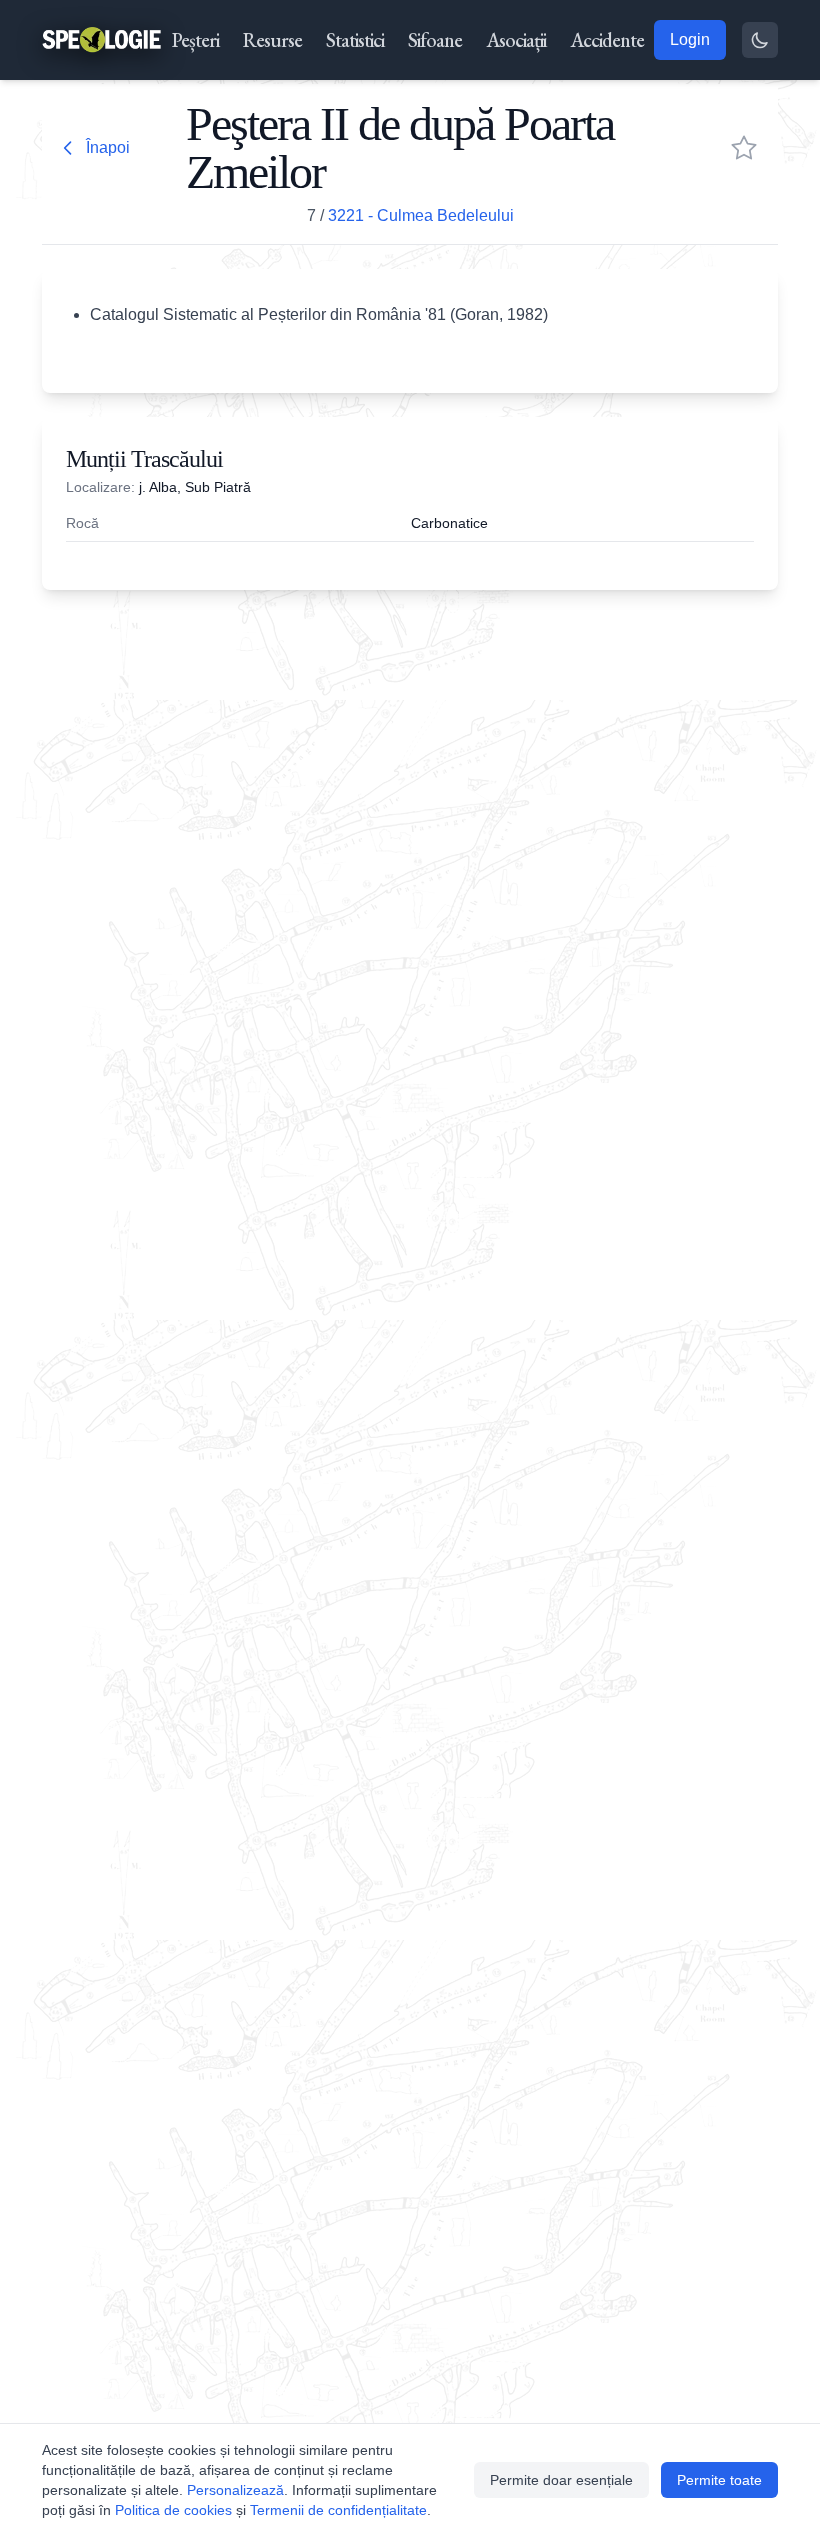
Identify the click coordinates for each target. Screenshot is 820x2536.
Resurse (272, 40)
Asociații (516, 40)
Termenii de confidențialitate (338, 2510)
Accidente (607, 40)
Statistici (355, 40)
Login (690, 39)
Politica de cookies (173, 2510)
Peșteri (195, 40)
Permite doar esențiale (561, 2480)
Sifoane (435, 40)
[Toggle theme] (760, 40)
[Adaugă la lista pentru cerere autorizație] (744, 148)
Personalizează (235, 2490)
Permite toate (719, 2480)
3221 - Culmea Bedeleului (421, 215)
